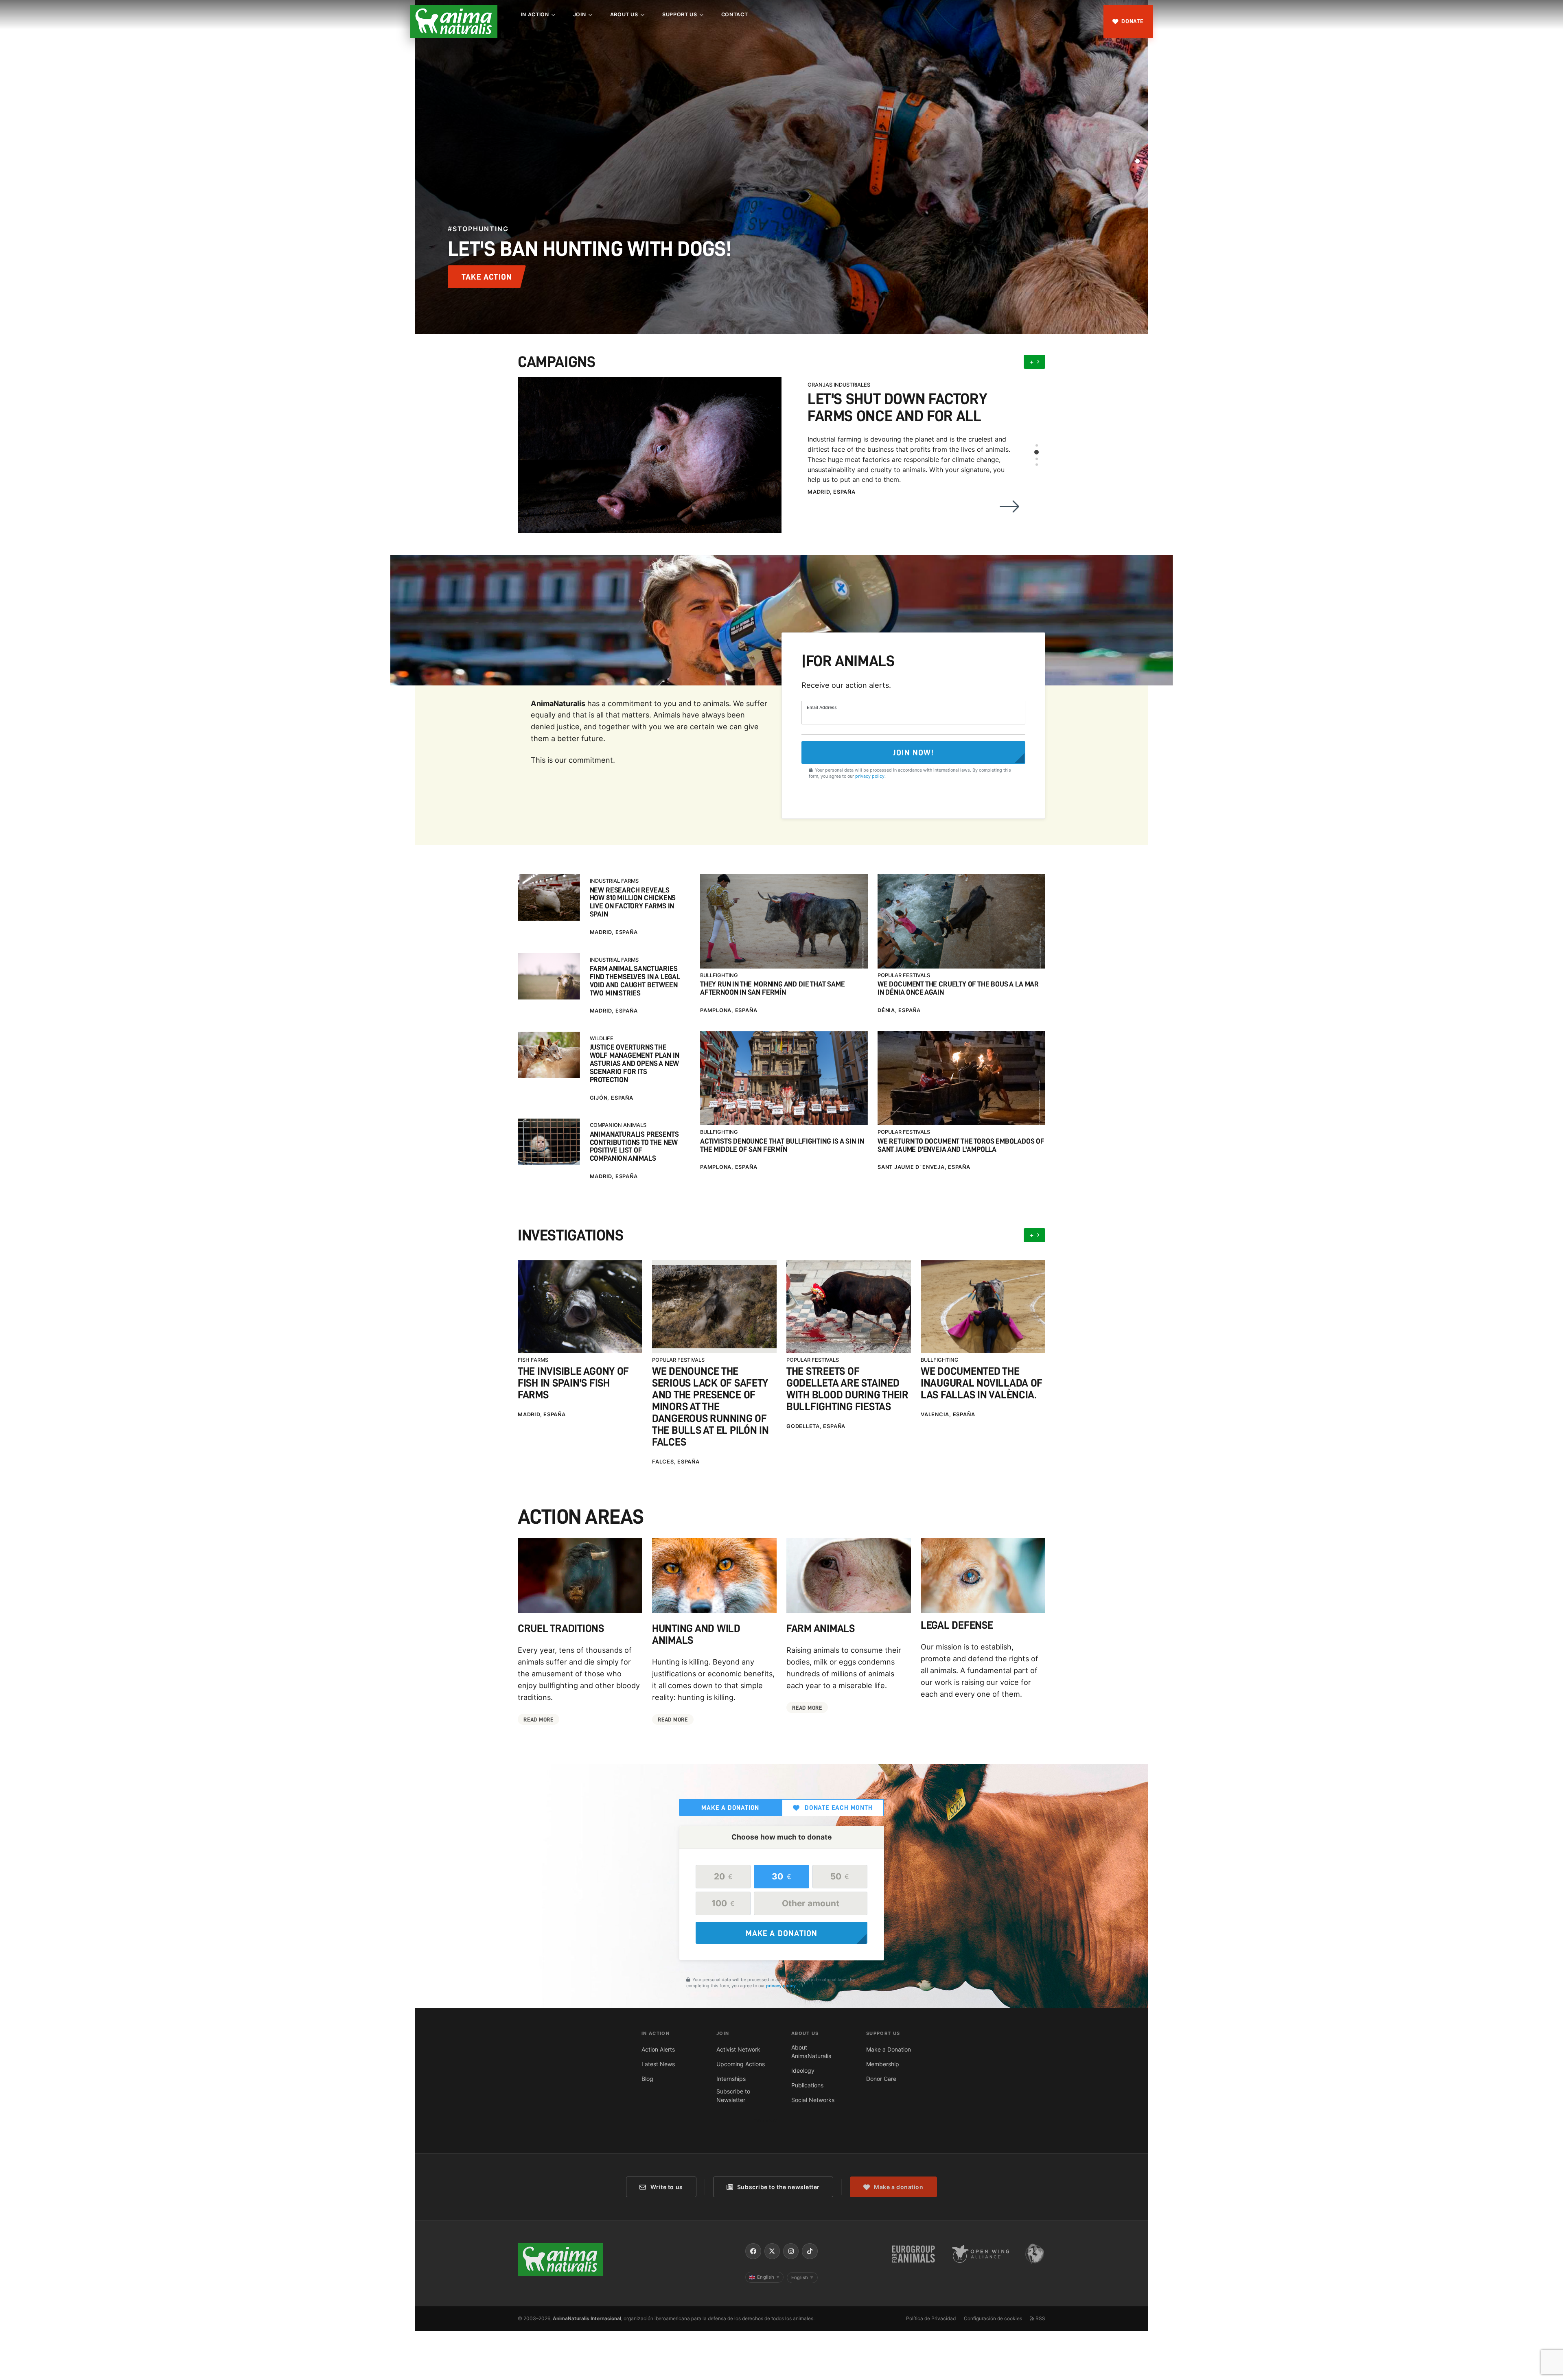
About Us (624, 14)
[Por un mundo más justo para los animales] (454, 22)
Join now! (913, 752)
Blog (647, 2079)
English (768, 2277)
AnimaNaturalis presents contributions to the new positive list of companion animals (634, 1146)
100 (723, 1903)
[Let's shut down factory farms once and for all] (650, 455)
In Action (535, 14)
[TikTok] (810, 2251)
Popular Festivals (904, 975)
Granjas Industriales (839, 385)
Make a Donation (889, 2049)
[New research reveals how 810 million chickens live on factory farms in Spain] (549, 897)
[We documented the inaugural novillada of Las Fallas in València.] (983, 1307)
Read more (538, 1719)
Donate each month (839, 1808)
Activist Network (738, 2049)
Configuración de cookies (993, 2318)
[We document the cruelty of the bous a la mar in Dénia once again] (961, 921)
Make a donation (730, 1808)
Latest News (658, 2064)
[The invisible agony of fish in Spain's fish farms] (580, 1307)
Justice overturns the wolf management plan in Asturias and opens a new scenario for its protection (635, 1063)
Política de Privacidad (931, 2318)
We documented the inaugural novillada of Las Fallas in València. (982, 1383)
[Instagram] (791, 2251)
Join (580, 14)
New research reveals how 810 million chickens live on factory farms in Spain (633, 902)
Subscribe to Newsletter (733, 2096)
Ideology (803, 2070)
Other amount (811, 1903)
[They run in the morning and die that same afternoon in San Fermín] (784, 921)
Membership (883, 2064)
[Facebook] (753, 2251)
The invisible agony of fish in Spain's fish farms (573, 1383)
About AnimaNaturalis (811, 2052)
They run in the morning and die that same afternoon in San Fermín (773, 988)
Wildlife (602, 1038)
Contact (734, 14)
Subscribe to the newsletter (778, 2187)
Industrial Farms (614, 881)
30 (781, 1876)
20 (723, 1876)
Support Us (680, 14)
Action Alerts (658, 2049)
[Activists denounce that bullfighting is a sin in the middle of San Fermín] (784, 1078)
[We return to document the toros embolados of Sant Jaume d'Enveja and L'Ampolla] (961, 1078)
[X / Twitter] (772, 2251)
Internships (731, 2079)
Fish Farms (533, 1360)
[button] (1138, 155)
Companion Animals (618, 1125)
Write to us (667, 2187)
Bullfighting (719, 975)
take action (487, 277)
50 (840, 1876)
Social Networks (813, 2100)
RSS (1040, 2318)
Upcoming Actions (741, 2064)
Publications (807, 2085)
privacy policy (870, 776)
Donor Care (881, 2079)
